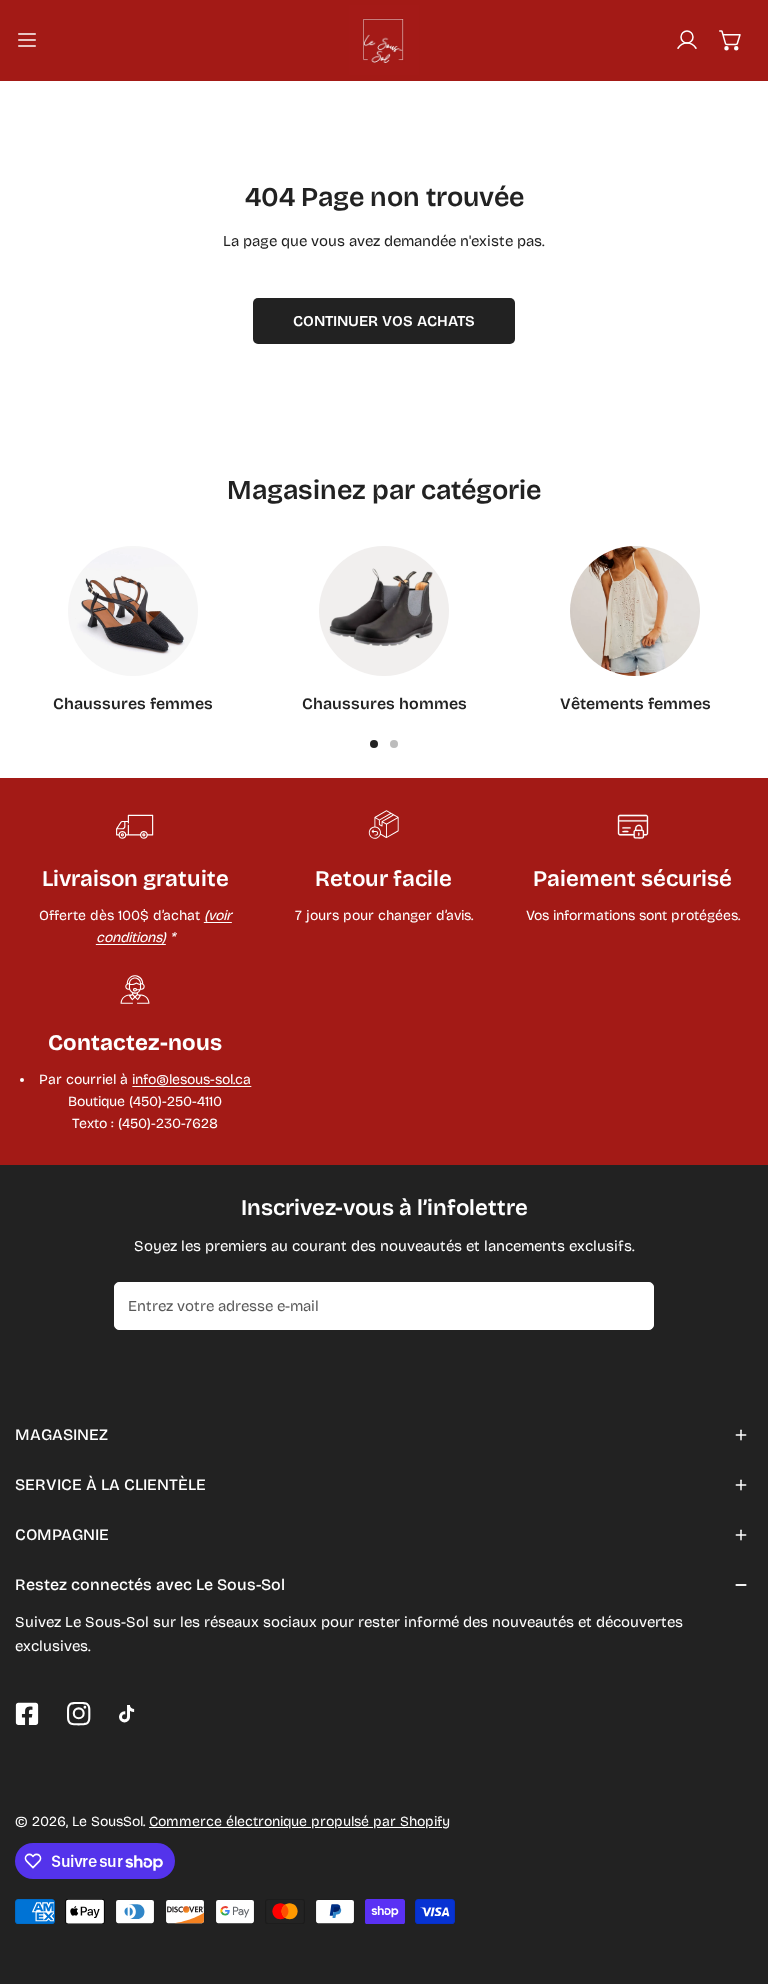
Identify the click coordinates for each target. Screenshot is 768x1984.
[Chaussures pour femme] (133, 611)
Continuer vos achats (384, 321)
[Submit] (628, 1305)
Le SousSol (107, 1821)
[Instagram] (79, 1714)
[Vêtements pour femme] (635, 611)
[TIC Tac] (131, 1714)
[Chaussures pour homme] (384, 611)
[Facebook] (27, 1714)
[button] (731, 40)
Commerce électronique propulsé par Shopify (299, 1821)
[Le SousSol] (384, 40)
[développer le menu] (27, 40)
